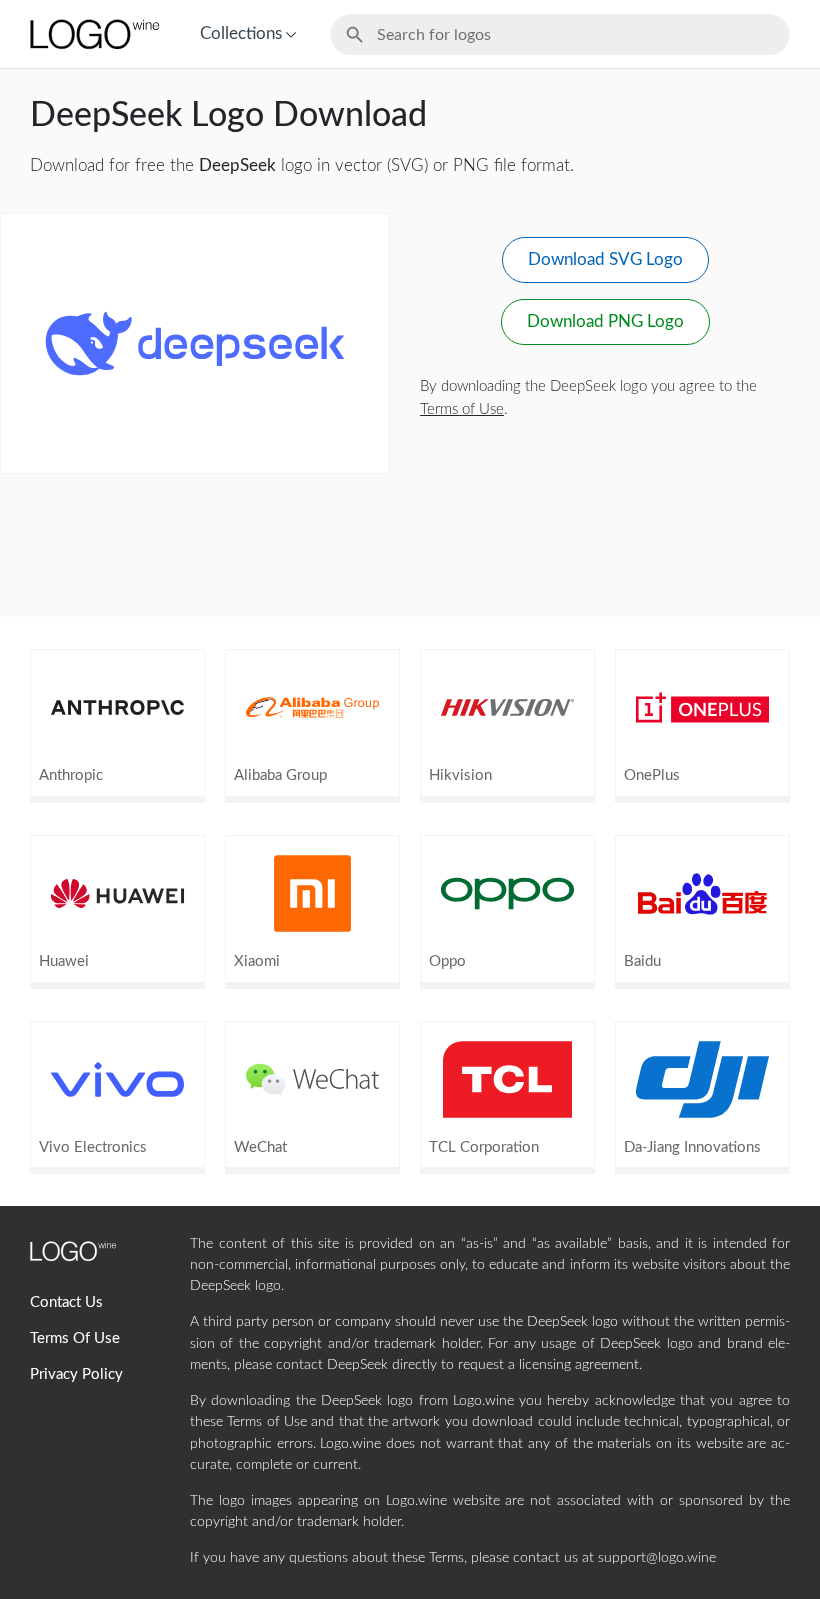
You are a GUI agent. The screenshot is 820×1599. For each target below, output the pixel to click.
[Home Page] (93, 34)
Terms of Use (462, 409)
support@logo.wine (657, 1558)
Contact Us (66, 1302)
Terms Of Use (75, 1338)
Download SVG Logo (605, 259)
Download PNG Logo (605, 321)
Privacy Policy (76, 1374)
